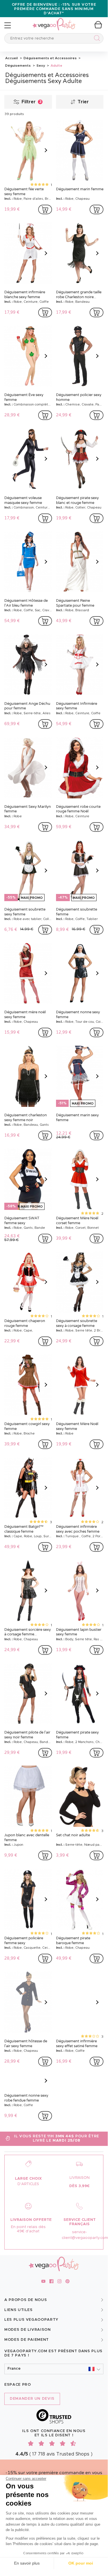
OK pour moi (81, 2563)
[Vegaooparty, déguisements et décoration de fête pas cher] (54, 21)
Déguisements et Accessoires (50, 58)
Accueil (11, 58)
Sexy (40, 66)
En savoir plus (27, 2563)
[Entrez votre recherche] (96, 39)
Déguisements (18, 66)
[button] (54, 2369)
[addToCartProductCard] (45, 209)
